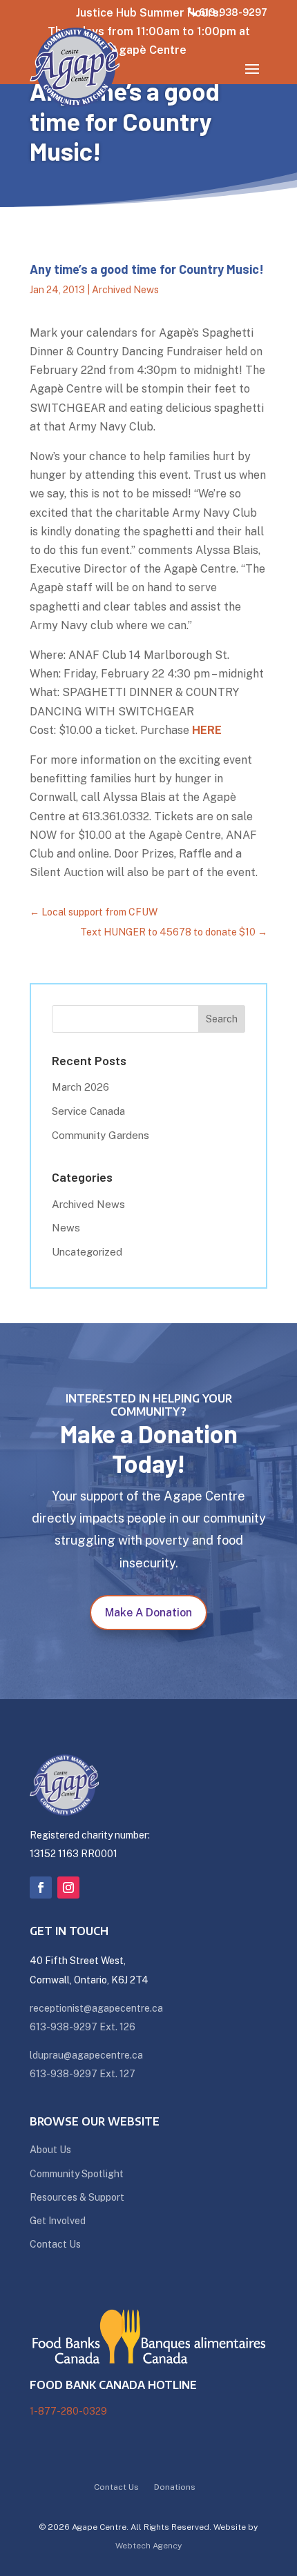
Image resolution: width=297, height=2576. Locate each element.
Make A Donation (148, 1613)
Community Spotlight (77, 2174)
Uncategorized (87, 1252)
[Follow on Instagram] (68, 1888)
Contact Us (55, 2244)
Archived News (125, 290)
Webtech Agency (148, 2546)
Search (222, 1019)
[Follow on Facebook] (41, 1888)
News (66, 1228)
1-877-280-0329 (68, 2411)
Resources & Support (77, 2197)
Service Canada (88, 1111)
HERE (207, 730)
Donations (175, 2487)
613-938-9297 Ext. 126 (83, 2027)
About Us (50, 2150)
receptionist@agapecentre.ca (96, 2008)
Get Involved (58, 2221)
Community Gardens (100, 1135)
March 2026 (80, 1087)
